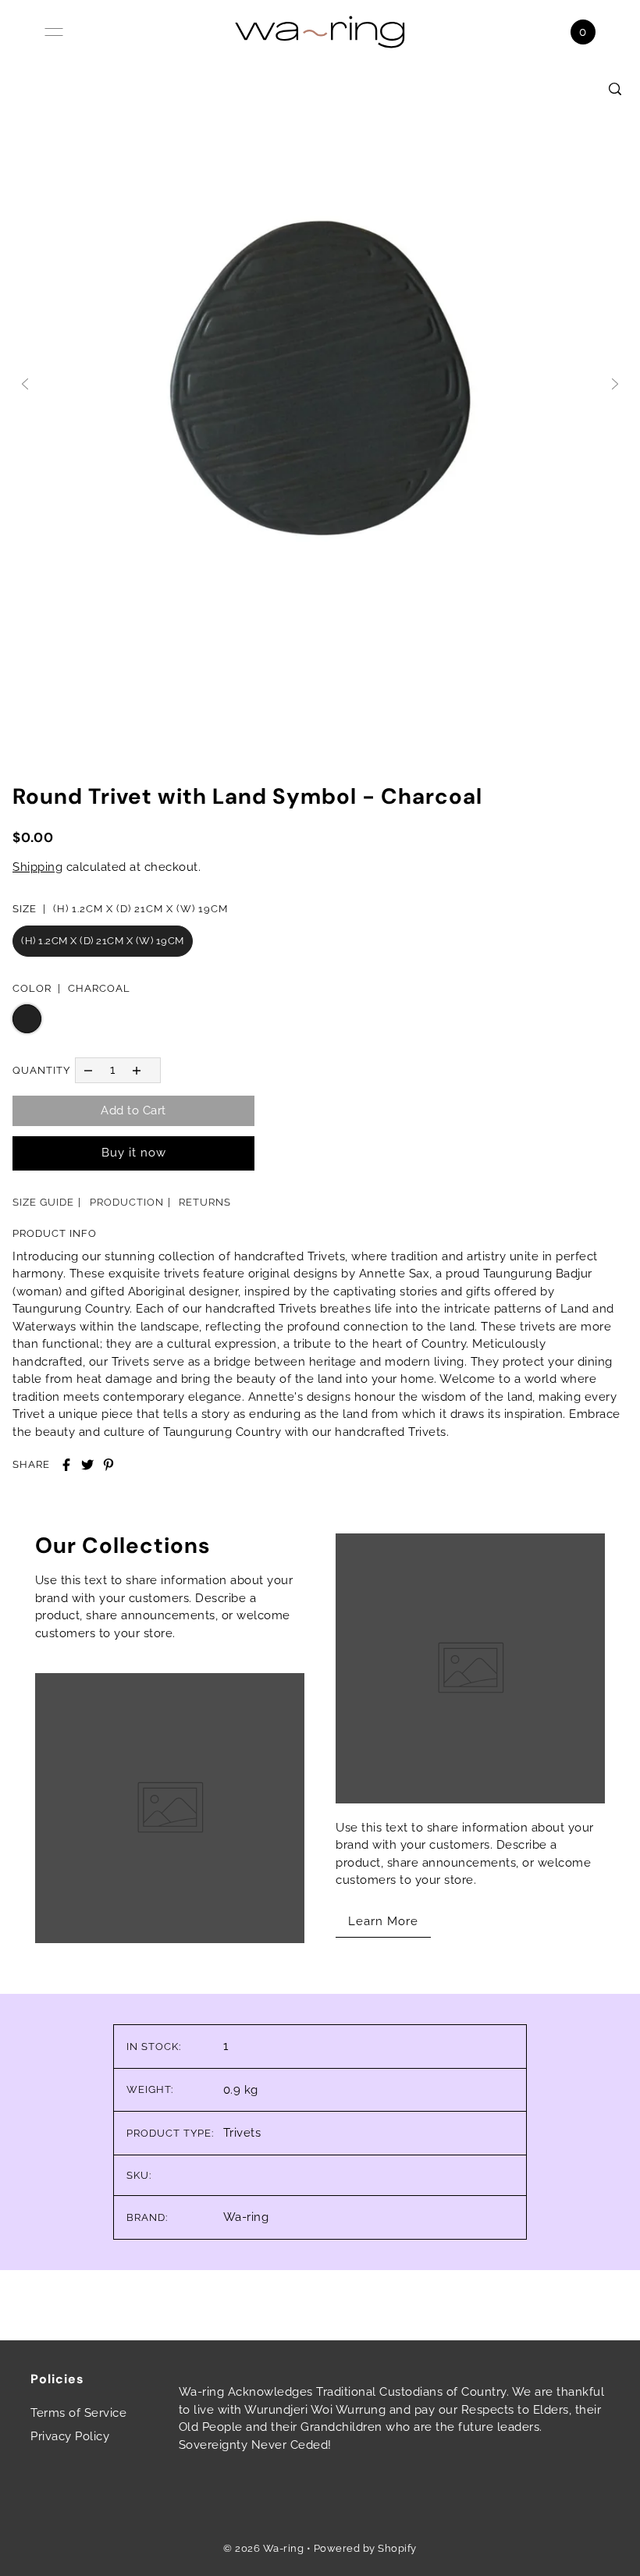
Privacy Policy (70, 2436)
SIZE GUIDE (43, 1202)
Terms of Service (78, 2413)
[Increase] (137, 1070)
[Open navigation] (54, 32)
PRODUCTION (127, 1202)
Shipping (37, 867)
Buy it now (134, 1153)
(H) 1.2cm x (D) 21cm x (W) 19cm (103, 941)
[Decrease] (88, 1070)
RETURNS (205, 1202)
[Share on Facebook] (66, 1465)
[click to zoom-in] (615, 89)
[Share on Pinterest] (108, 1465)
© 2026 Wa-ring (263, 2548)
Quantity (41, 1070)
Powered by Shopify (365, 2548)
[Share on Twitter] (87, 1465)
